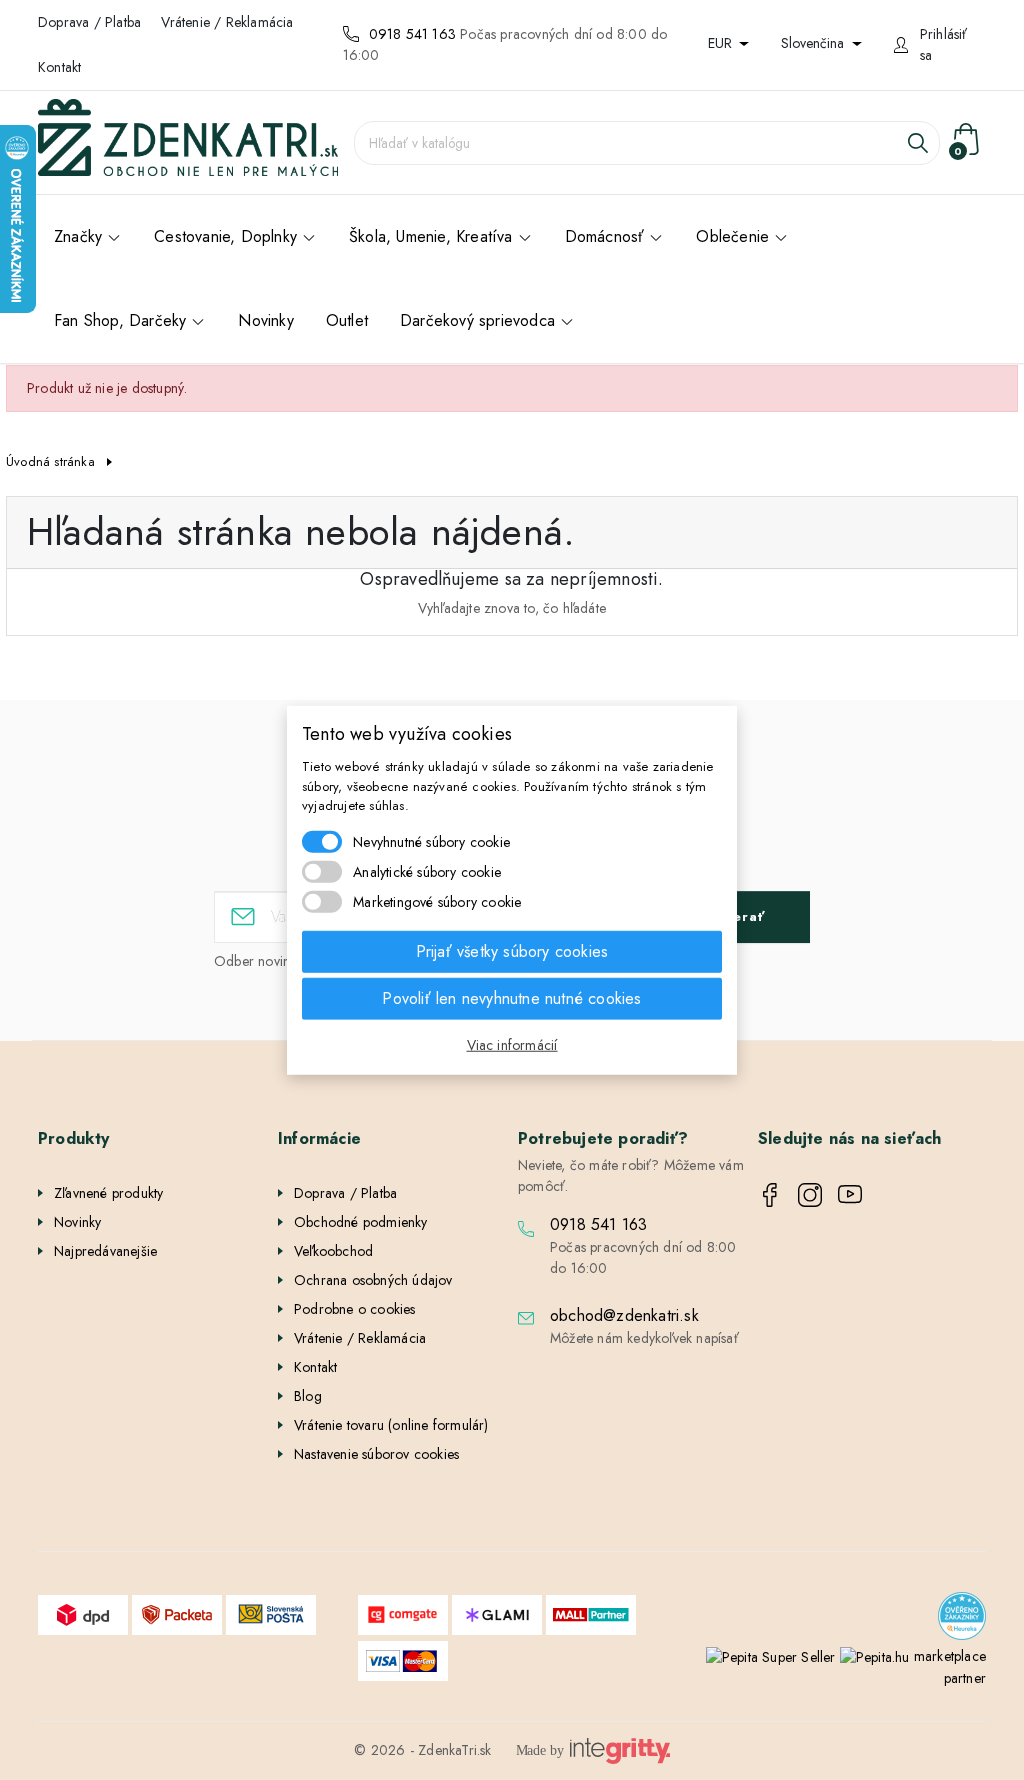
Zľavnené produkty (108, 1193)
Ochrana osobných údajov (373, 1280)
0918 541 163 (412, 34)
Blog (308, 1396)
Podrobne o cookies (355, 1309)
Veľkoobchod (333, 1251)
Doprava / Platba (89, 22)
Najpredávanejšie (105, 1251)
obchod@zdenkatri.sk (624, 1315)
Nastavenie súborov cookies (376, 1454)
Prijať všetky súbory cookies (512, 950)
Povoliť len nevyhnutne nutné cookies (511, 997)
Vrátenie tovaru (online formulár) (391, 1425)
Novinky (77, 1222)
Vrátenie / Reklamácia (227, 22)
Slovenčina (814, 43)
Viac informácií (512, 1044)
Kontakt (59, 67)
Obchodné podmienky (361, 1222)
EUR (722, 43)
